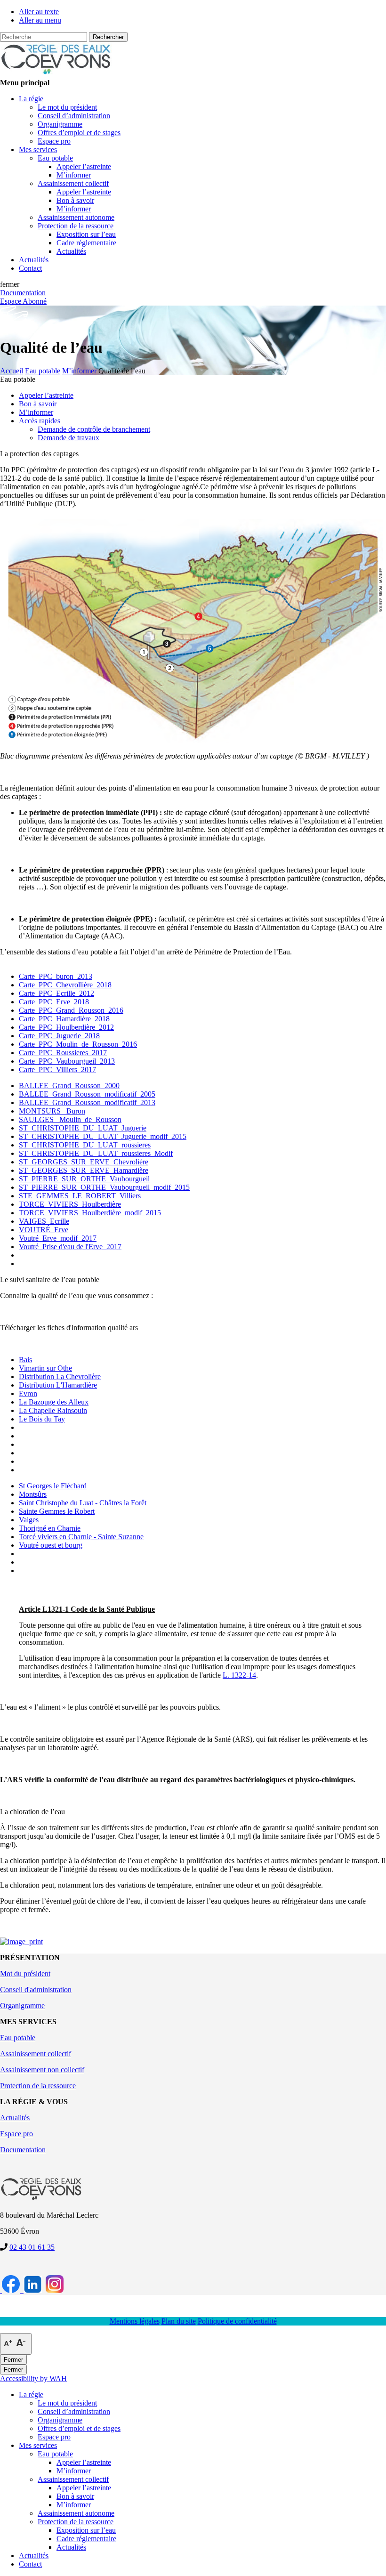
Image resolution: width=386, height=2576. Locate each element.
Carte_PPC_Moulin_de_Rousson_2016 (78, 1044)
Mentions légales (135, 2321)
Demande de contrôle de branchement (94, 429)
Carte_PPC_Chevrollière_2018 (65, 985)
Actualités (15, 2118)
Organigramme (22, 2006)
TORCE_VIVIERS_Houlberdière (70, 1204)
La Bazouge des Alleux (54, 1402)
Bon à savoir (38, 404)
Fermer (13, 2360)
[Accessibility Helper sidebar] (16, 2344)
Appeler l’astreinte (46, 395)
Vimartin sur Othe (45, 1368)
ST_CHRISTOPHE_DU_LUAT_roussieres (85, 1145)
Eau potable (18, 2038)
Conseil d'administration (36, 1990)
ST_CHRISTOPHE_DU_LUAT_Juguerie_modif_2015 (103, 1136)
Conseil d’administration (74, 2411)
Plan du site (179, 2321)
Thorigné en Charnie (50, 1528)
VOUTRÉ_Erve (44, 1230)
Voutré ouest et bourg (51, 1545)
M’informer (36, 412)
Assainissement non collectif (42, 2070)
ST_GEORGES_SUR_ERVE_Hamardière (84, 1170)
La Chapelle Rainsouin (53, 1410)
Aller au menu (40, 20)
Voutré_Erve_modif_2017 (58, 1238)
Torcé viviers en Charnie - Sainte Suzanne (81, 1537)
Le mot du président (67, 2403)
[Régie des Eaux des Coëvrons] (56, 74)
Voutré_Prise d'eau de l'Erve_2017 (70, 1247)
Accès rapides (40, 421)
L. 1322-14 (239, 1675)
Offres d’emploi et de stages (79, 2428)
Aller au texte (39, 12)
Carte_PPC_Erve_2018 (54, 1002)
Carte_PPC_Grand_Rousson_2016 (71, 1010)
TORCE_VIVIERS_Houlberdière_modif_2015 (90, 1213)
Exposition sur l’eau (86, 2530)
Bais (25, 1360)
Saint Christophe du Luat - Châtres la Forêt (83, 1503)
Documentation (23, 293)
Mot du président (25, 1974)
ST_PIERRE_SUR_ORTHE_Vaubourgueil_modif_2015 (104, 1187)
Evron (28, 1393)
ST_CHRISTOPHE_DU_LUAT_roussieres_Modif (96, 1153)
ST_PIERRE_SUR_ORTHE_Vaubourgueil (84, 1179)
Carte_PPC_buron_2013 (56, 976)
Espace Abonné (23, 301)
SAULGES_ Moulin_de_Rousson (70, 1119)
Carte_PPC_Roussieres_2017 (63, 1053)
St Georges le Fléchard (53, 1486)
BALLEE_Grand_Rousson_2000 (69, 1086)
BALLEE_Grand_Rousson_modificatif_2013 (87, 1102)
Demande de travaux (68, 438)
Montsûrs (33, 1494)
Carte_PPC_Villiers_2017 (57, 1070)
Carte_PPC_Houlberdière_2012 (66, 1027)
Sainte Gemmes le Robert (57, 1511)
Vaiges (29, 1520)
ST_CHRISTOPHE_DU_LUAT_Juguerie (83, 1128)
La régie (31, 2394)
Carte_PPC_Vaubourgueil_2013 (67, 1061)
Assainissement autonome (76, 2513)
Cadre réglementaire (86, 2539)
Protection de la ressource (38, 2086)
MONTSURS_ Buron (52, 1111)
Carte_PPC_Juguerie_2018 (59, 1036)
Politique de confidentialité (237, 2321)
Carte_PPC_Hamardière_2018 (64, 1019)
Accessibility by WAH (33, 2378)
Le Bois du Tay (42, 1419)
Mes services (38, 2445)
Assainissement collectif (36, 2054)
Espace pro (16, 2134)
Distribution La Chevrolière (60, 1377)
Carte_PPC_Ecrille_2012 (56, 993)
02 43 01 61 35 (32, 2247)
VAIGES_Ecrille (44, 1221)
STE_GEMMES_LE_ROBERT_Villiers (80, 1196)
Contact (30, 2564)
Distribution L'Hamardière (58, 1385)
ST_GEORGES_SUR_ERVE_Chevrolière (84, 1162)
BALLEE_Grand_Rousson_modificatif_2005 (87, 1094)
